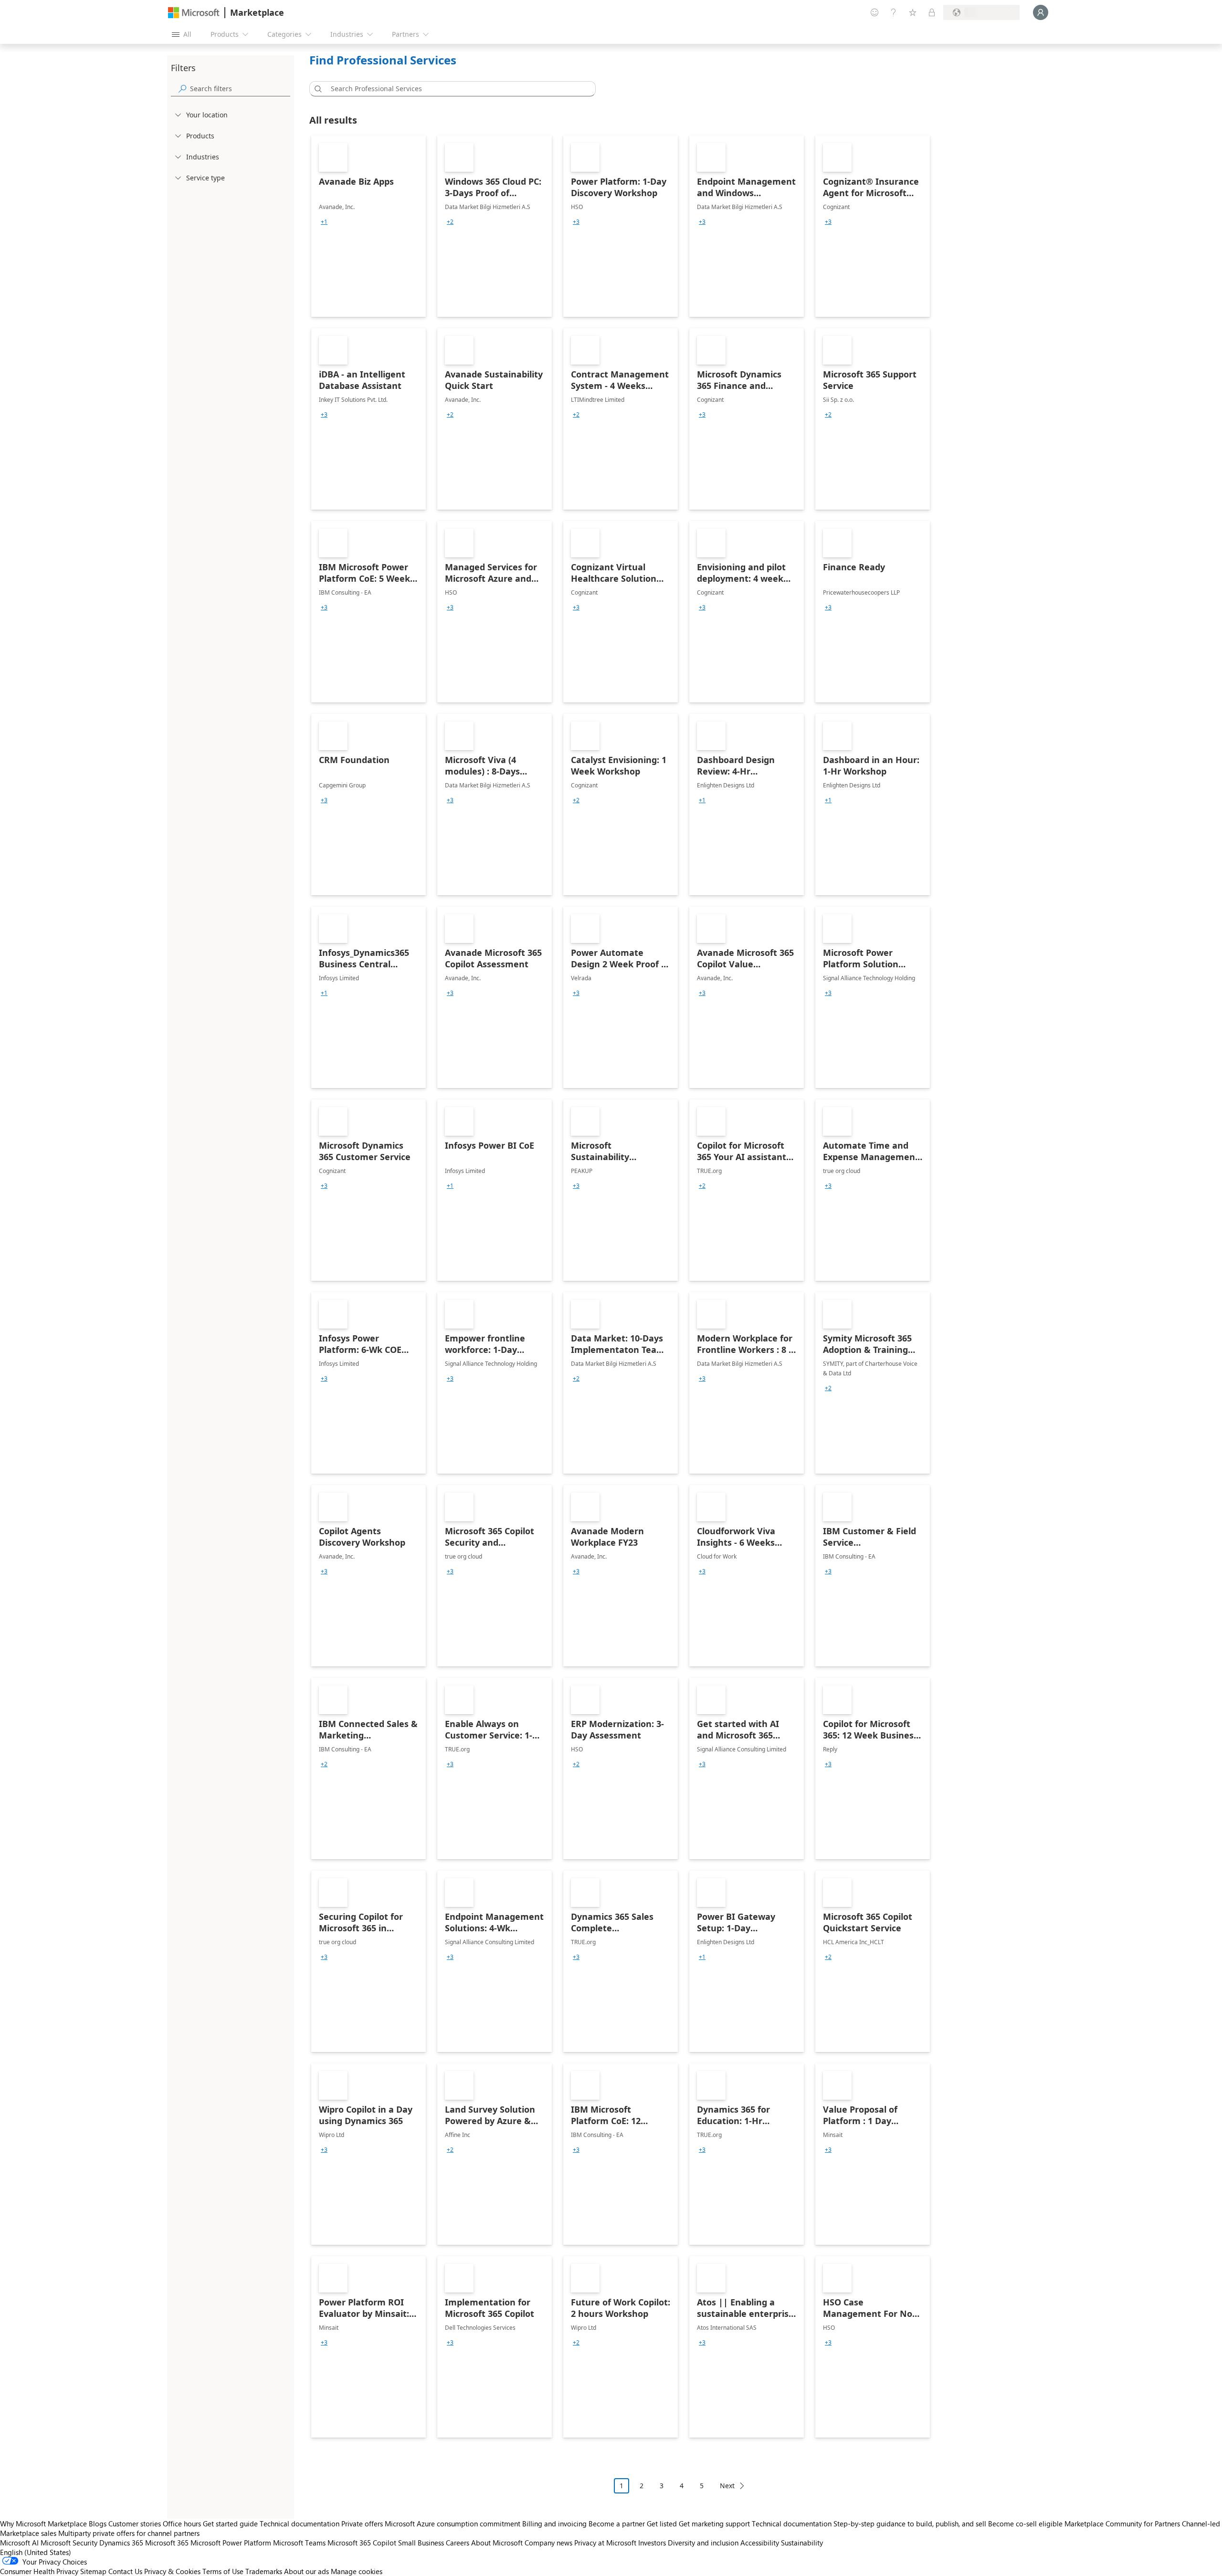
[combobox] (455, 89)
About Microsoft (497, 2543)
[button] (316, 89)
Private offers (362, 2524)
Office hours (182, 2524)
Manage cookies (357, 2571)
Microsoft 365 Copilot (362, 2543)
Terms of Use (223, 2571)
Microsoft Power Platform (231, 2543)
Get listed (662, 2524)
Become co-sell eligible (1025, 2524)
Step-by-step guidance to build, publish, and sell (910, 2524)
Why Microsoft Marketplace (43, 2524)
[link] (369, 226)
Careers (458, 2543)
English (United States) (36, 2552)
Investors (652, 2543)
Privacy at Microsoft (605, 2543)
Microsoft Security (69, 2543)
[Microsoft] (194, 13)
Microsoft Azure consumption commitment (453, 2524)
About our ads (306, 2571)
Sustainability (802, 2543)
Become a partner (617, 2524)
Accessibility (760, 2543)
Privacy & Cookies (172, 2571)
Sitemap (93, 2571)
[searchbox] (240, 89)
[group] (324, 222)
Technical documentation (300, 2524)
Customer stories (135, 2524)
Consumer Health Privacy (39, 2571)
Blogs (98, 2524)
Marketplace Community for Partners (1122, 2524)
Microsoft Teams (299, 2543)
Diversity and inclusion (703, 2543)
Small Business (421, 2543)
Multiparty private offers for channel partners (129, 2533)
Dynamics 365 (121, 2543)
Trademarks (264, 2571)
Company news (548, 2543)
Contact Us (125, 2571)
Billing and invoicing (554, 2524)
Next (727, 2486)
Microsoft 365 (167, 2543)
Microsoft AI (19, 2543)
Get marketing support (714, 2524)
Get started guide (230, 2524)
